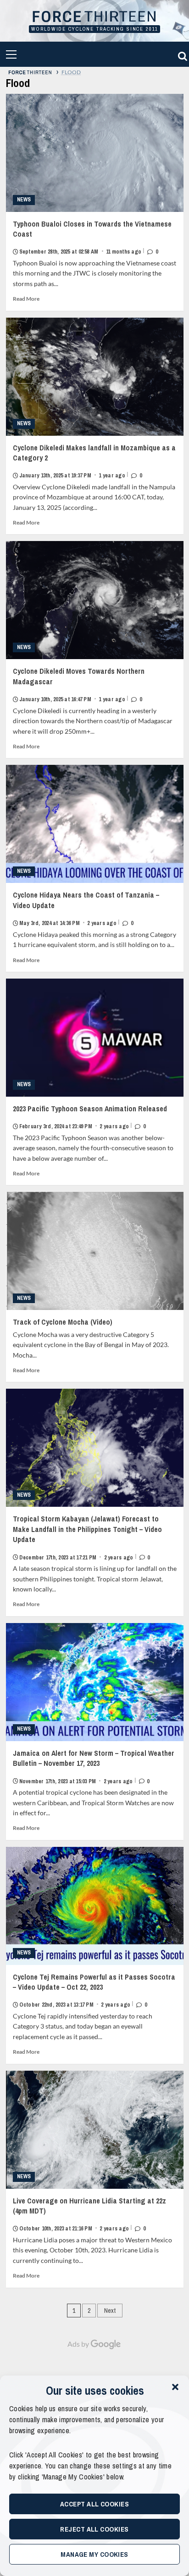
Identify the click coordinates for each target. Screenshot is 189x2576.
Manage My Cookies (94, 2554)
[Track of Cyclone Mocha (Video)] (95, 1251)
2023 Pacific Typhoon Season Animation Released (90, 1117)
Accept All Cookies (94, 2504)
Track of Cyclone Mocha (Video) (63, 1322)
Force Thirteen (94, 17)
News (24, 200)
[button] (175, 2387)
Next (110, 2311)
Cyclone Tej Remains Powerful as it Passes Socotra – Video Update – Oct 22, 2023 (94, 1990)
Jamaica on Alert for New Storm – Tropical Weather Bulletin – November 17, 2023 (94, 1767)
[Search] (181, 54)
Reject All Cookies (94, 2529)
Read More (26, 299)
